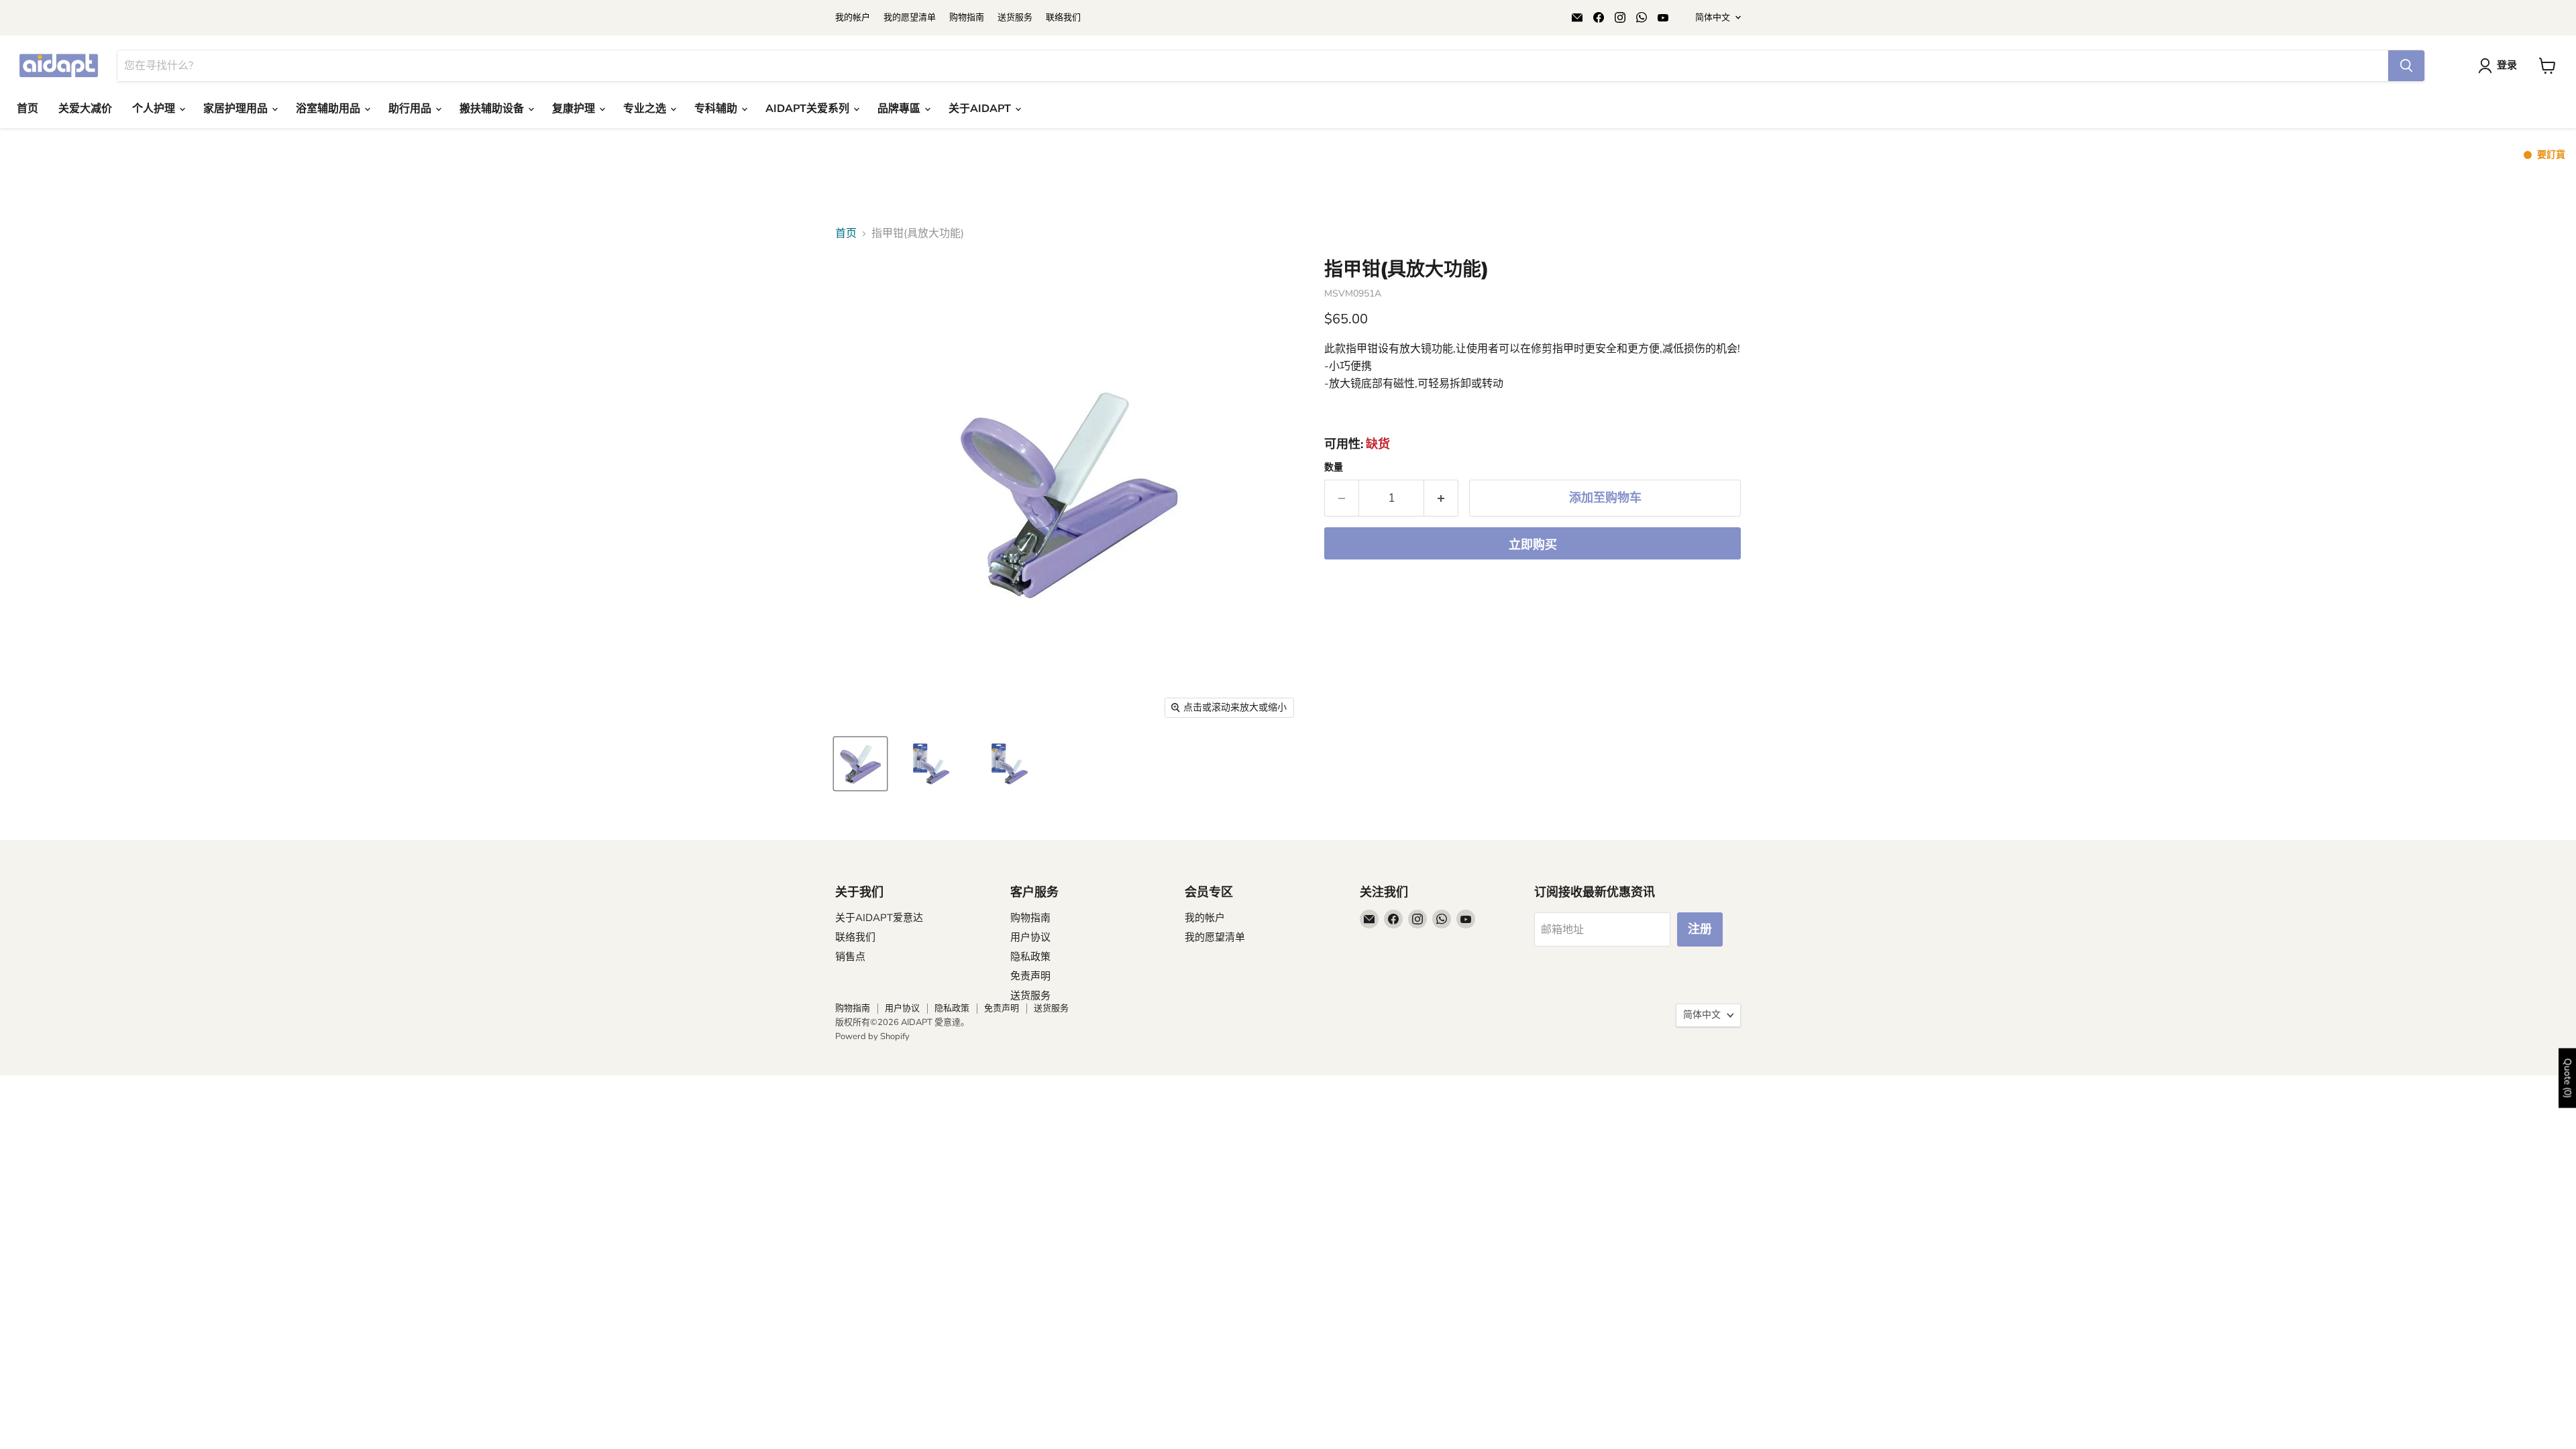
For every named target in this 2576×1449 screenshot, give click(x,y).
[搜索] (2406, 66)
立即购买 (1533, 545)
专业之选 (646, 109)
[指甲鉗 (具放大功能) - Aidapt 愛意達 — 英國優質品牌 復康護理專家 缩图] (860, 764)
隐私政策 (1030, 957)
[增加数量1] (1441, 498)
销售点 (850, 957)
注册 (1700, 929)
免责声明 (1030, 976)
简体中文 (1713, 17)
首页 (28, 109)
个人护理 (155, 109)
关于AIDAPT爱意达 (879, 918)
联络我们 (1063, 18)
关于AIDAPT (981, 109)
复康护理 (575, 109)
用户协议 (1030, 937)
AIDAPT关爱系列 (809, 109)
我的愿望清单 (910, 18)
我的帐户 (853, 18)
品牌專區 (900, 109)
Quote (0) (2568, 1078)
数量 (1334, 468)
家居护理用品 (237, 109)
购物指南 (967, 18)
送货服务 (1015, 18)
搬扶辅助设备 (493, 109)
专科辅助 (717, 109)
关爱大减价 (85, 109)
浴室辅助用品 (329, 109)
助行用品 (411, 109)
